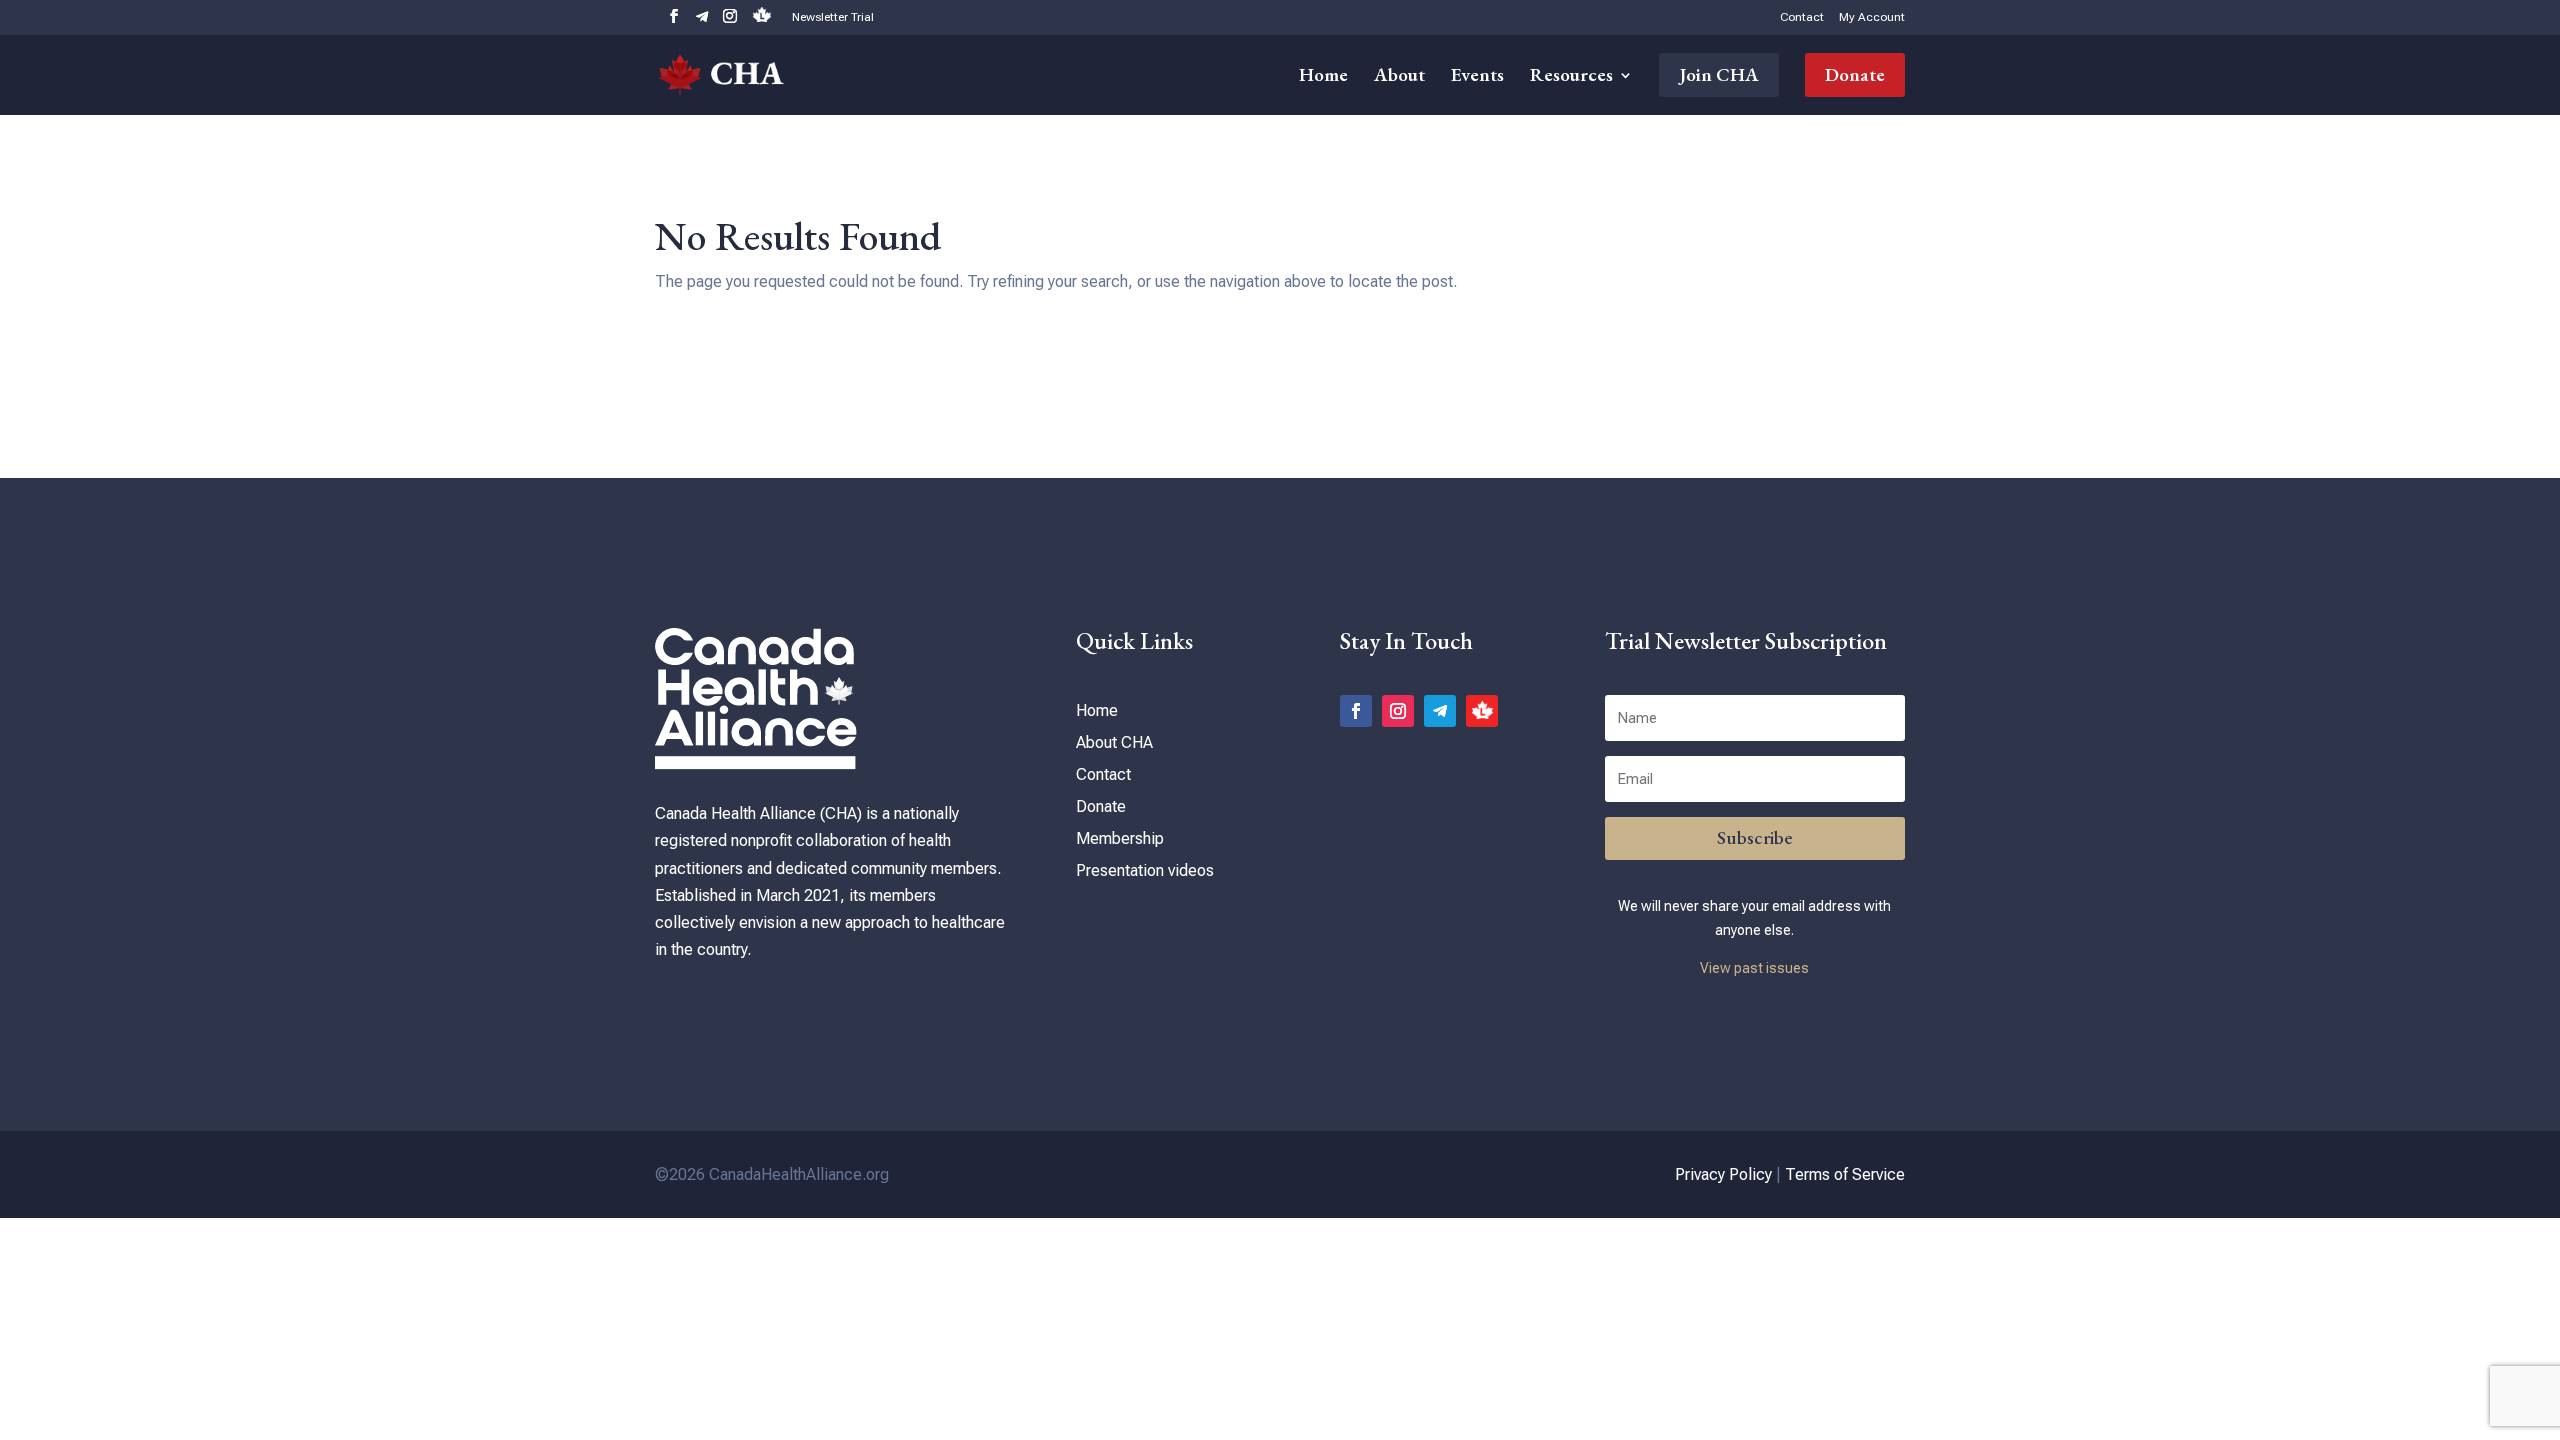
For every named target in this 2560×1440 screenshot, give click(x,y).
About (1399, 77)
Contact (1802, 17)
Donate (1855, 74)
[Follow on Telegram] (1440, 711)
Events (1477, 77)
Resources (1571, 77)
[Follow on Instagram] (1398, 711)
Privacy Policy (1723, 1174)
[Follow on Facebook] (1356, 711)
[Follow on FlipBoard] (1482, 711)
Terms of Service (1845, 1174)
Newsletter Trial (833, 17)
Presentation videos (1145, 870)
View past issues (1754, 968)
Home (1323, 77)
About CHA (1114, 742)
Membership (1120, 838)
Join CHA (1719, 74)
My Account (1872, 17)
